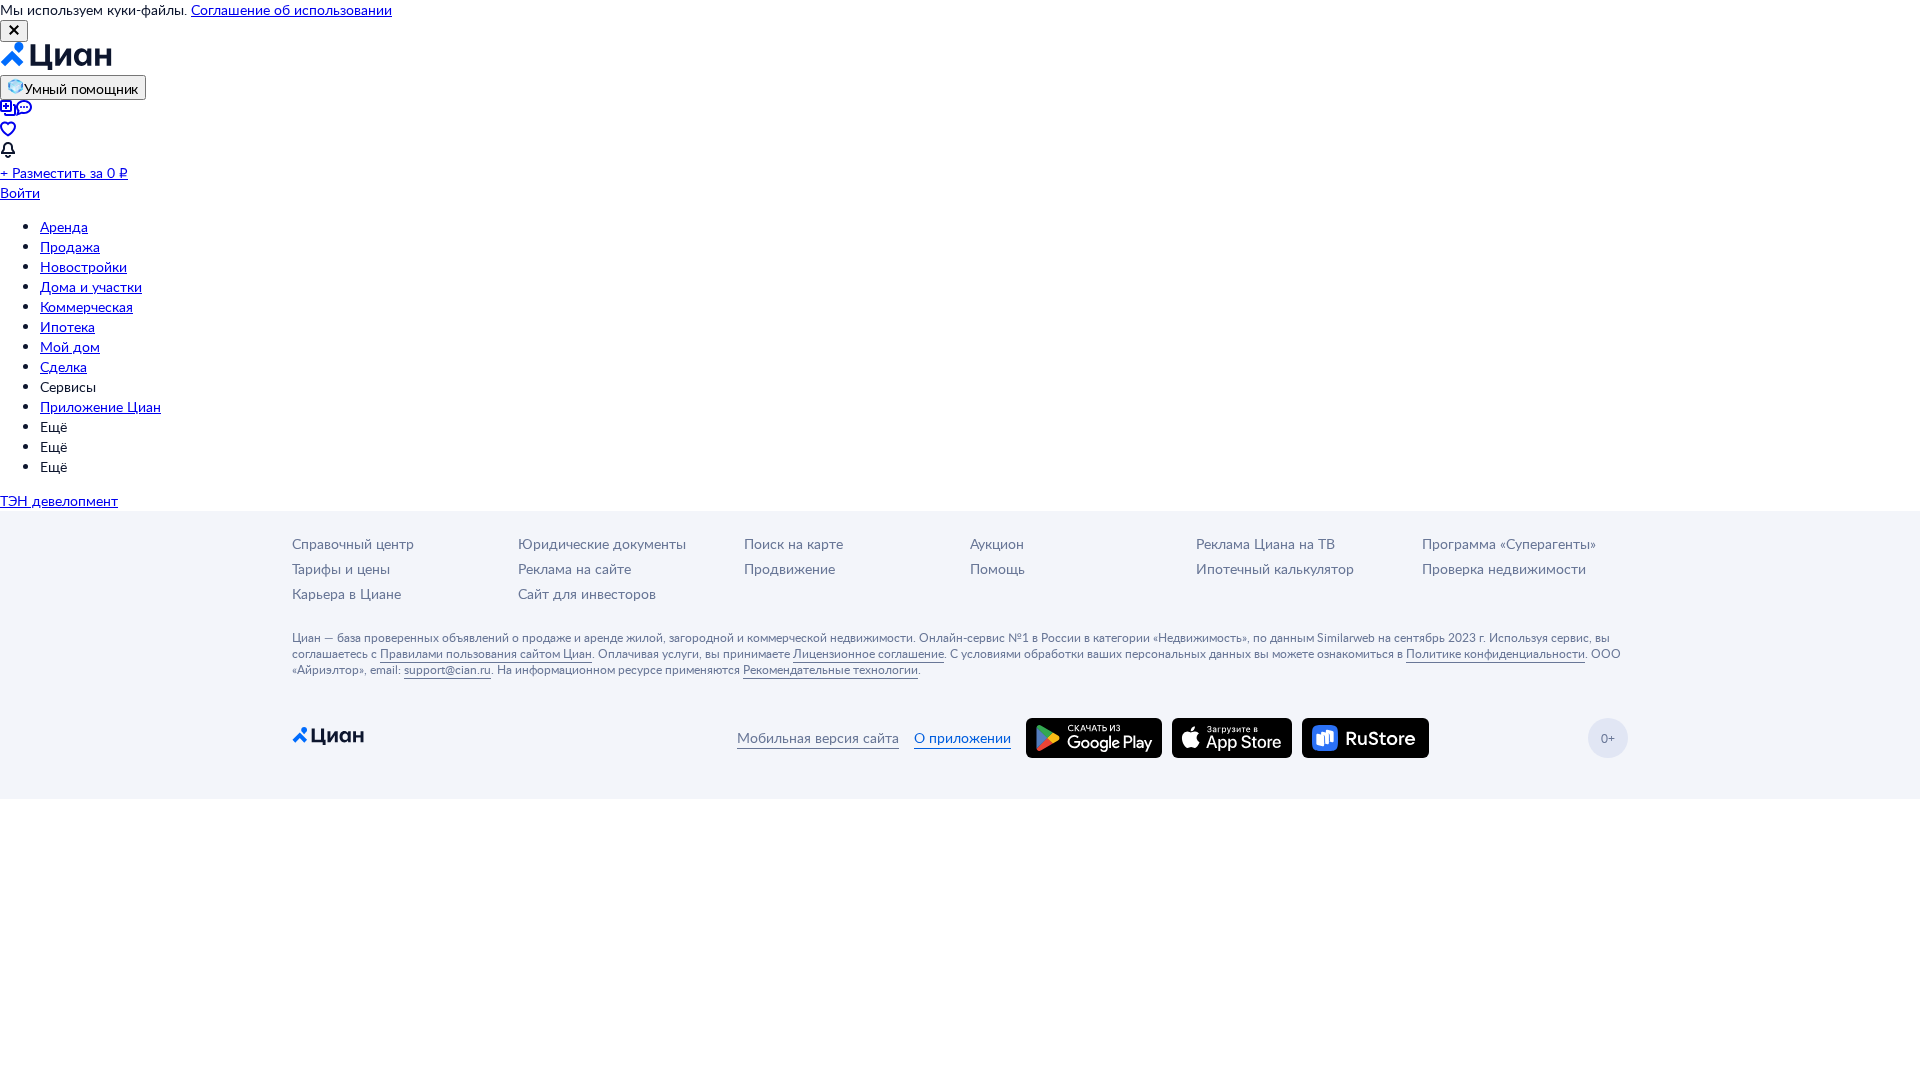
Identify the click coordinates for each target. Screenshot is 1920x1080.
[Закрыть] (14, 31)
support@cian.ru (447, 669)
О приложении (962, 737)
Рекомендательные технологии (830, 669)
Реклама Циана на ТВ (1265, 543)
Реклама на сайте (574, 568)
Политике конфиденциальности (1495, 653)
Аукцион (997, 543)
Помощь (997, 568)
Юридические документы (602, 543)
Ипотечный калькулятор (1275, 568)
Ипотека (67, 326)
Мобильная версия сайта (818, 737)
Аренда (64, 226)
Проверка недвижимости (1504, 568)
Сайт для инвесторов (587, 593)
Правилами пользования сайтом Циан (486, 653)
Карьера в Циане (346, 593)
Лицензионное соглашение (868, 653)
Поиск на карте (793, 543)
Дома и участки (91, 286)
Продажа (70, 246)
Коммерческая (86, 306)
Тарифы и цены (341, 568)
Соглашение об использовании (291, 9)
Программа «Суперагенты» (1509, 543)
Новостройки (83, 266)
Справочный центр (353, 543)
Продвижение (789, 568)
